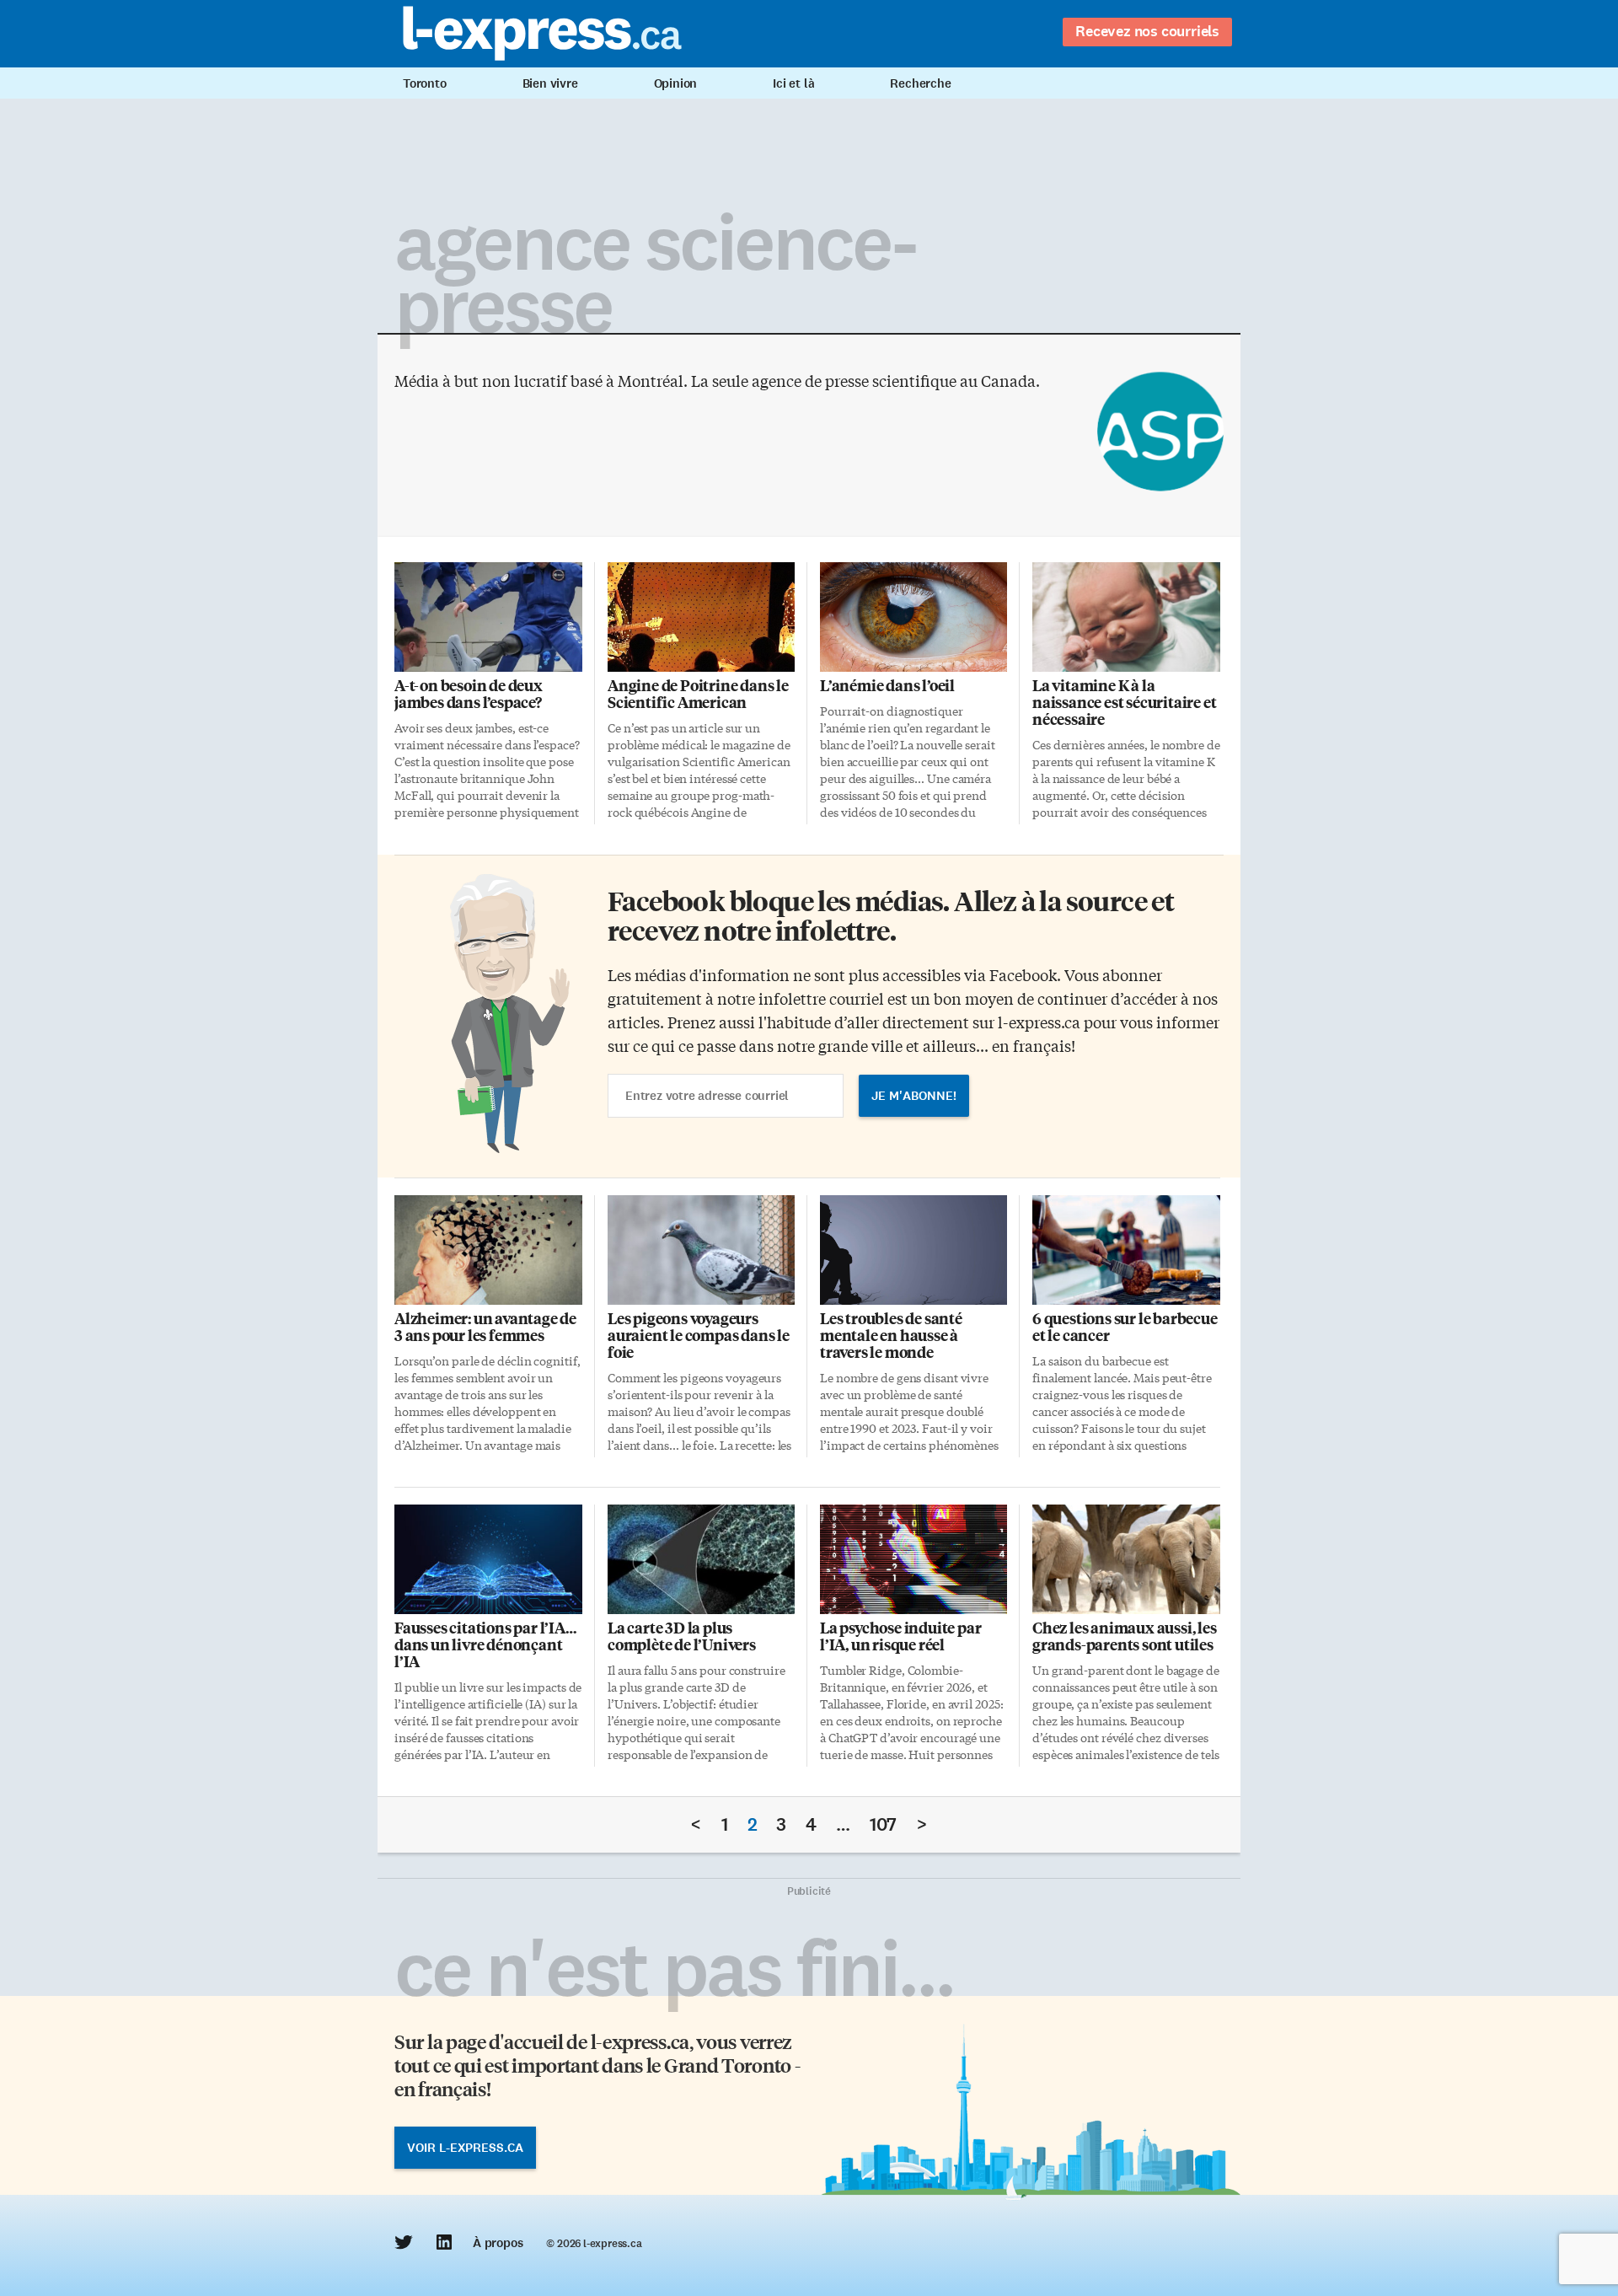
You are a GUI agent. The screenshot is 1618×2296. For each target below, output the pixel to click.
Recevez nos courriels (1147, 31)
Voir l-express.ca (465, 2148)
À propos (498, 2243)
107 (883, 1824)
